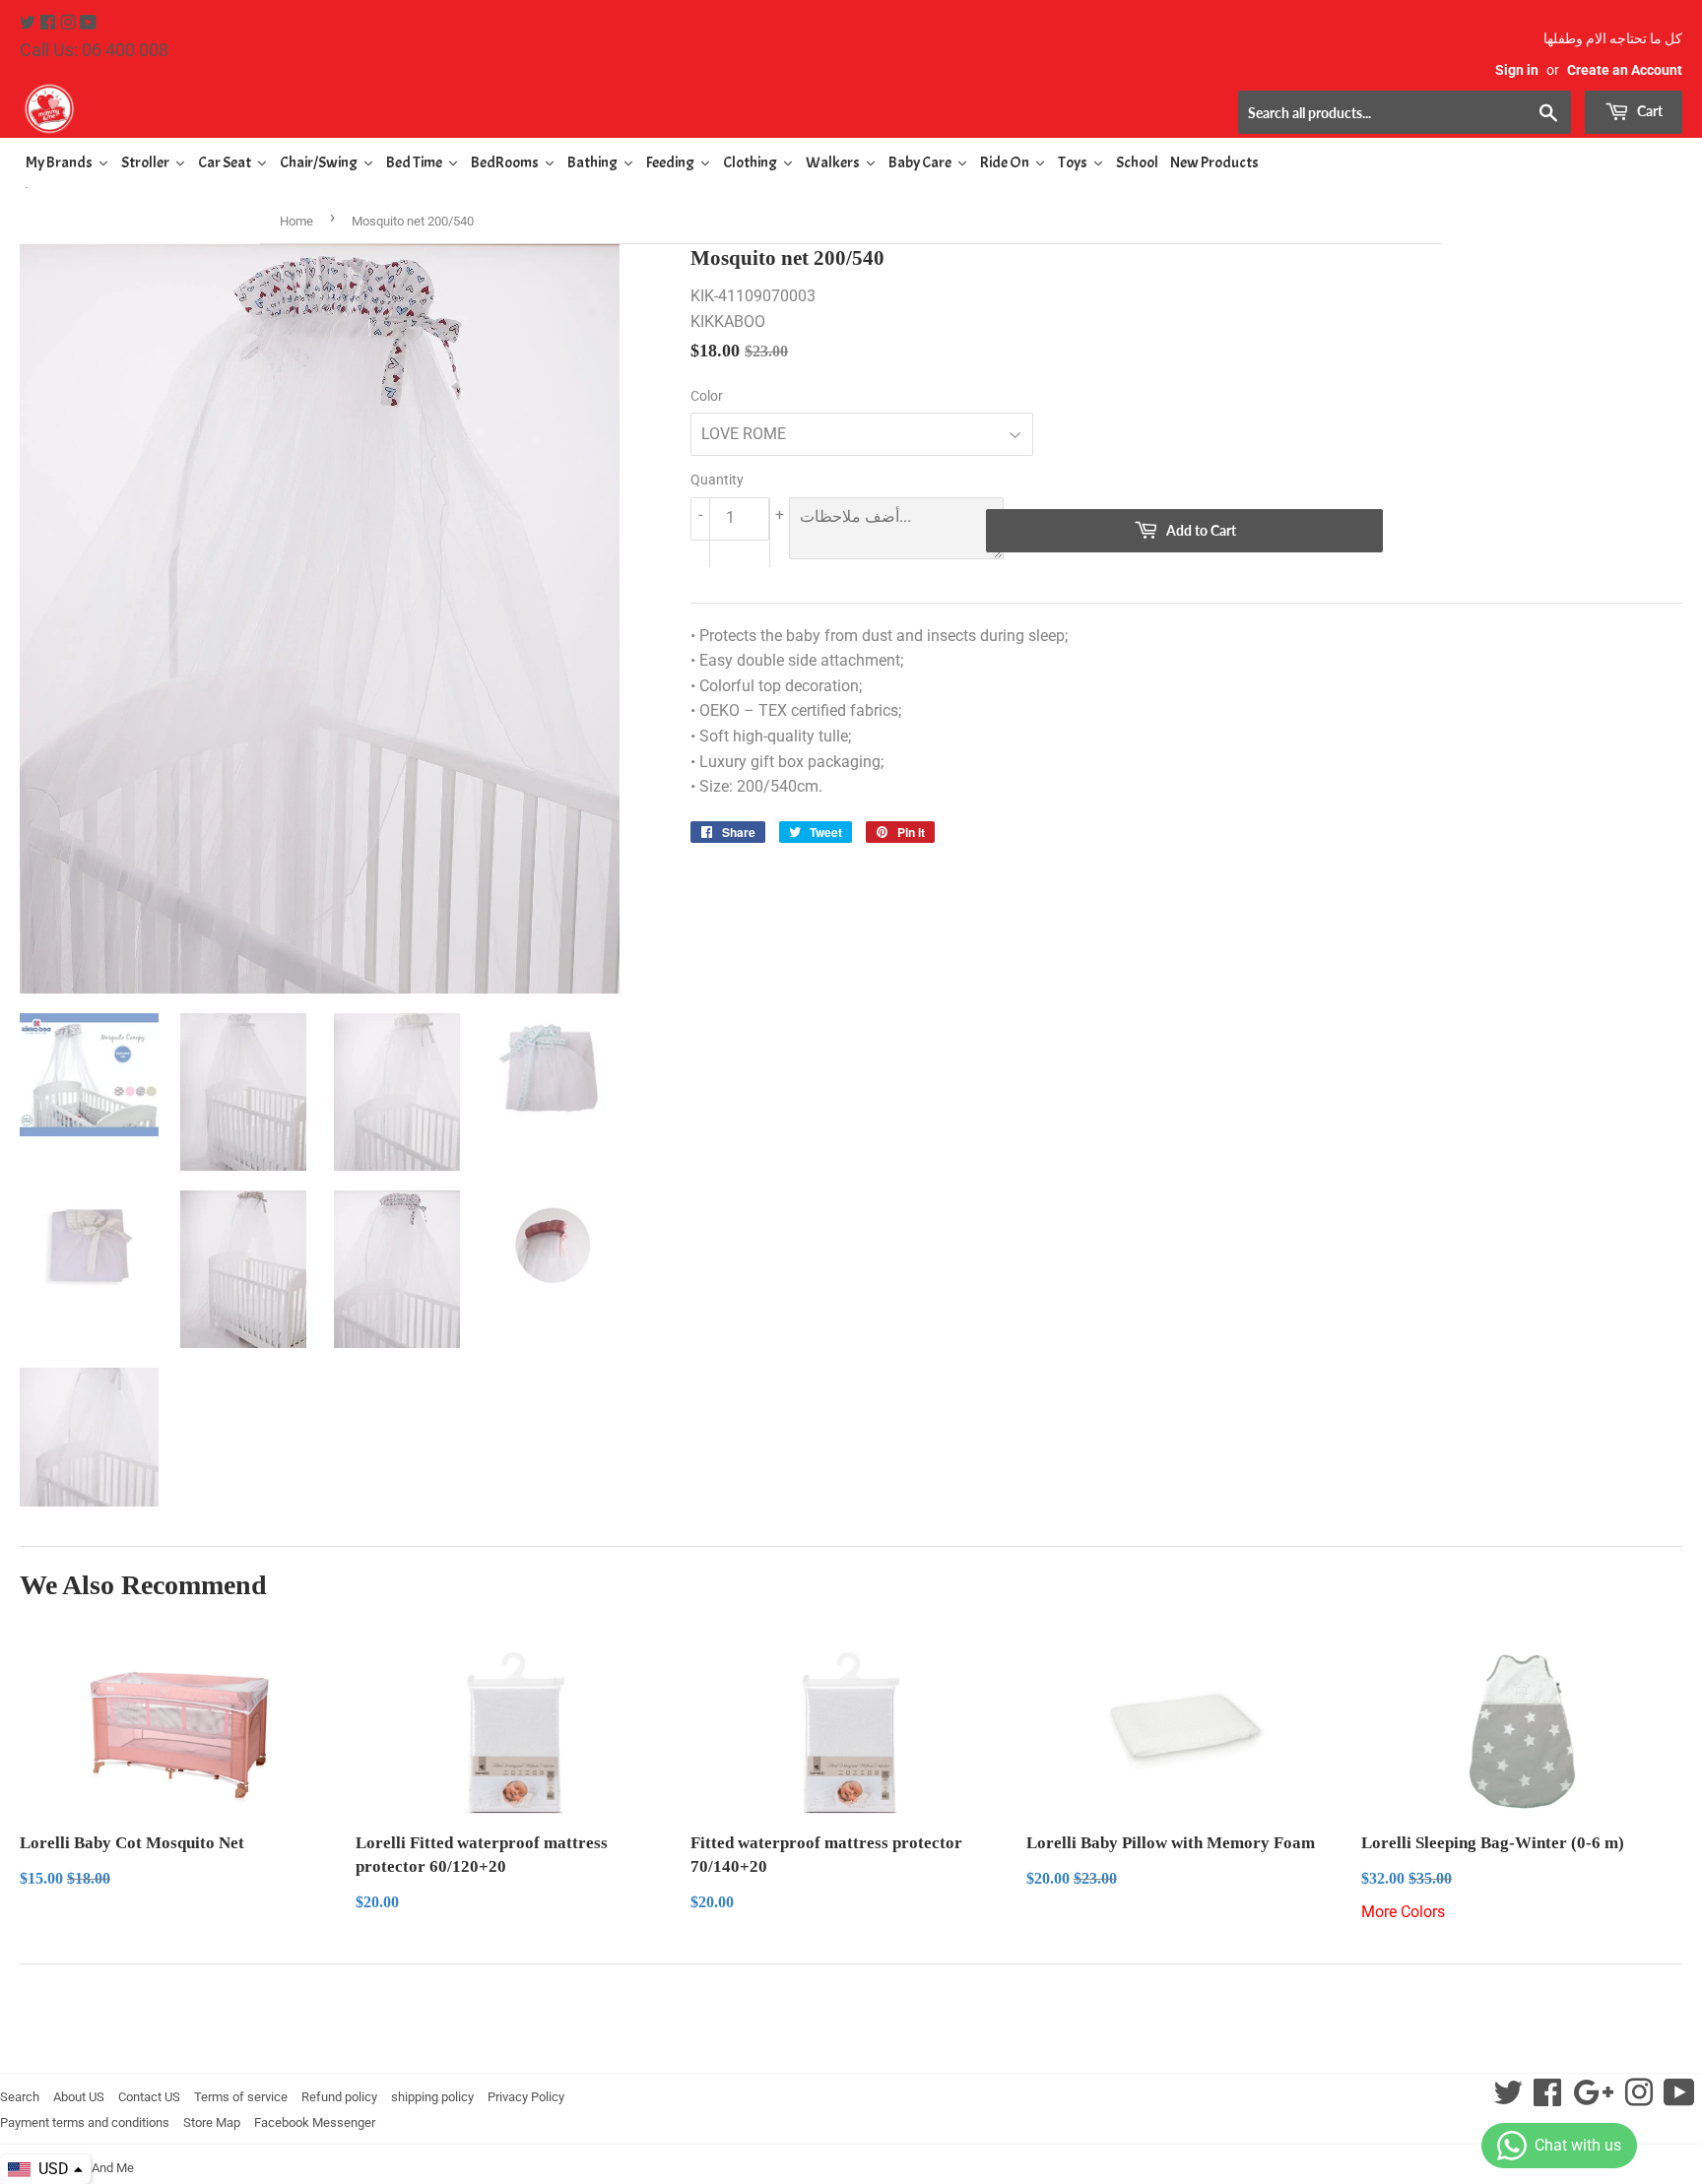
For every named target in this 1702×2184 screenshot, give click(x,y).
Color (707, 396)
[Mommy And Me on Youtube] (88, 23)
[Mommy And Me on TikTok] (1679, 2099)
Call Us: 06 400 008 (94, 50)
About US (79, 2097)
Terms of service (241, 2097)
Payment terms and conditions (85, 2122)
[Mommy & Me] (435, 108)
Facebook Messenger (315, 2122)
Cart (1648, 111)
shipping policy (432, 2097)
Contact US (149, 2097)
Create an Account (1625, 70)
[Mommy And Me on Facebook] (50, 23)
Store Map (212, 2122)
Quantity (717, 480)
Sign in (1517, 70)
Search (20, 2097)
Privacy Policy (526, 2097)
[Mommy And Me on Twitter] (30, 23)
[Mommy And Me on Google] (1593, 2099)
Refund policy (339, 2097)
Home (296, 221)
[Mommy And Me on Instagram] (70, 23)
